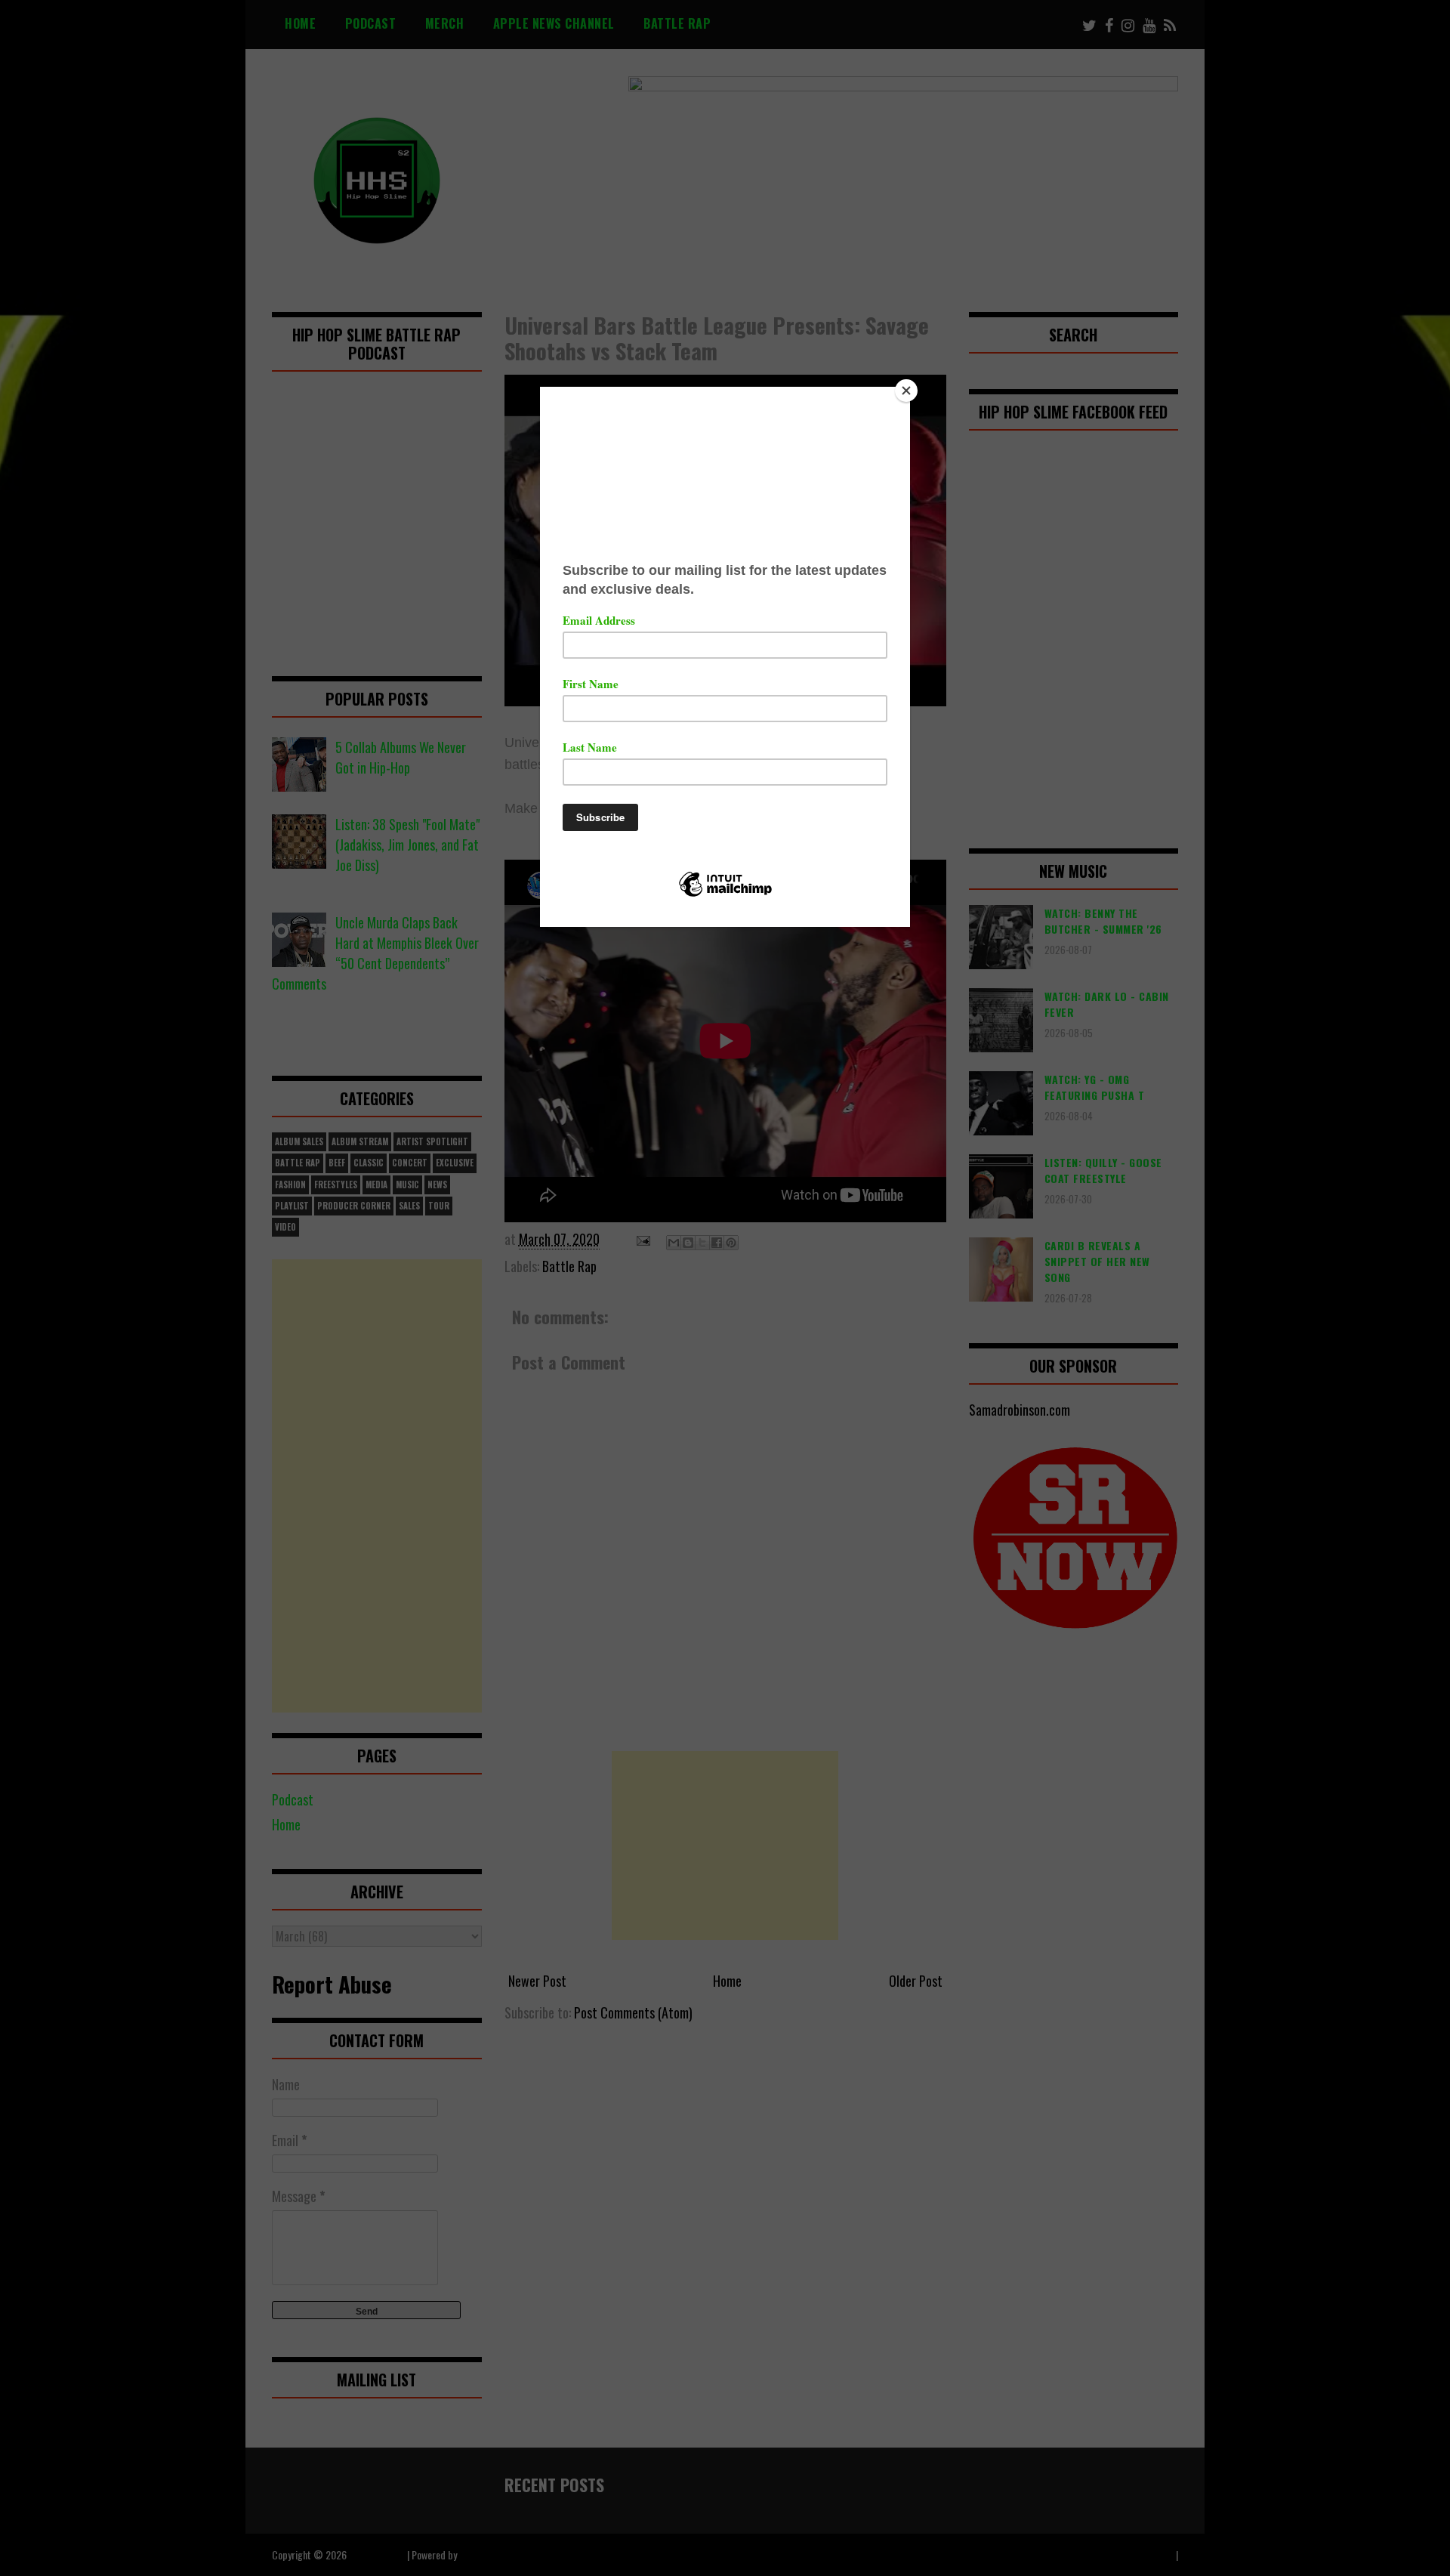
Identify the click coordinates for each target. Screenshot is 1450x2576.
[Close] (906, 391)
